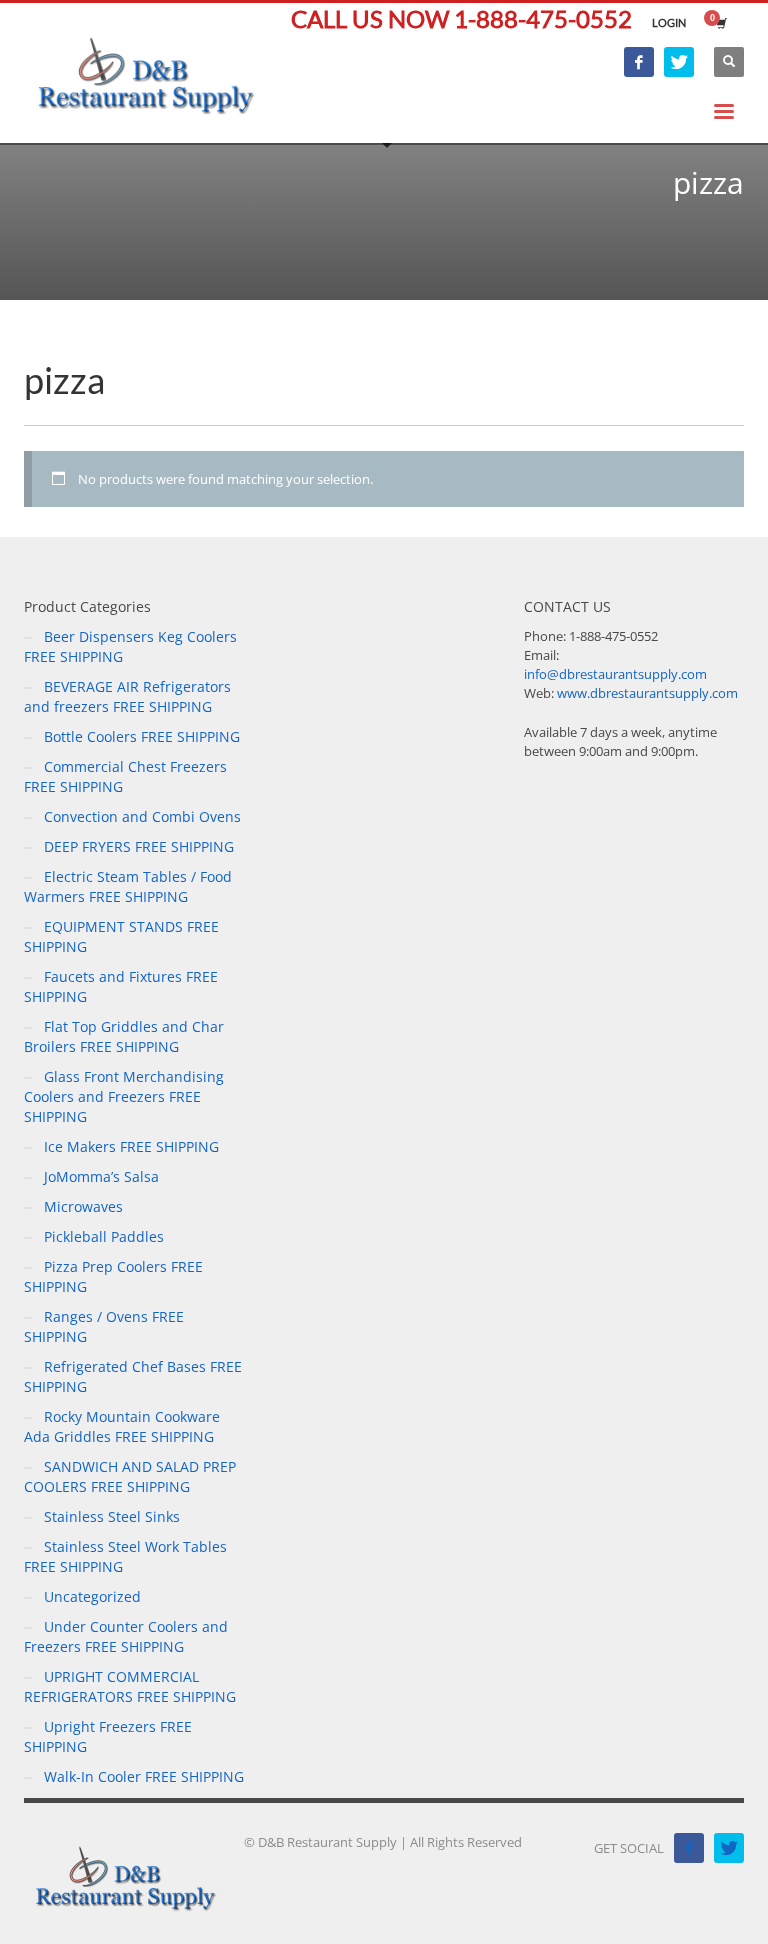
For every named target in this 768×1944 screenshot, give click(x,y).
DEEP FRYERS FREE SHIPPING (139, 846)
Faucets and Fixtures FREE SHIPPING (121, 986)
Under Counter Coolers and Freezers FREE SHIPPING (126, 1636)
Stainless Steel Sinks (112, 1516)
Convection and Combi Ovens (142, 816)
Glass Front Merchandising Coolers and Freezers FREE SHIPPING (124, 1096)
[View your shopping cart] (720, 23)
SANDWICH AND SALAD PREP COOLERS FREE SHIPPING (130, 1476)
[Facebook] (639, 62)
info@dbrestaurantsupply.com (615, 674)
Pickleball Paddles (104, 1236)
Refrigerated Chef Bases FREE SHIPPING (133, 1376)
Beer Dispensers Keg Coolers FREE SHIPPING (130, 646)
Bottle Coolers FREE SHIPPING (142, 736)
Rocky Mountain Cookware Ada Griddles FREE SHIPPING (122, 1426)
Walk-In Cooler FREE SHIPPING (144, 1776)
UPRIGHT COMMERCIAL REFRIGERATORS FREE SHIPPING (130, 1686)
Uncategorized (92, 1596)
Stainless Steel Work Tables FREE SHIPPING (125, 1556)
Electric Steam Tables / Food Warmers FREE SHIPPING (128, 886)
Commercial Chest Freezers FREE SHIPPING (125, 776)
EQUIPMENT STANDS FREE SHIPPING (121, 936)
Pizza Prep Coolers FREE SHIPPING (113, 1276)
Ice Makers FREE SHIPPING (131, 1146)
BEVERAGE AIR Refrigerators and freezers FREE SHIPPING (127, 696)
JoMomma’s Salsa (101, 1176)
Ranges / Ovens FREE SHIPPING (104, 1326)
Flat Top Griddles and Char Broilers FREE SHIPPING (124, 1036)
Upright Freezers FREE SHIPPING (108, 1736)
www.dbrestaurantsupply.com (647, 693)
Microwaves (83, 1206)
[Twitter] (679, 62)
